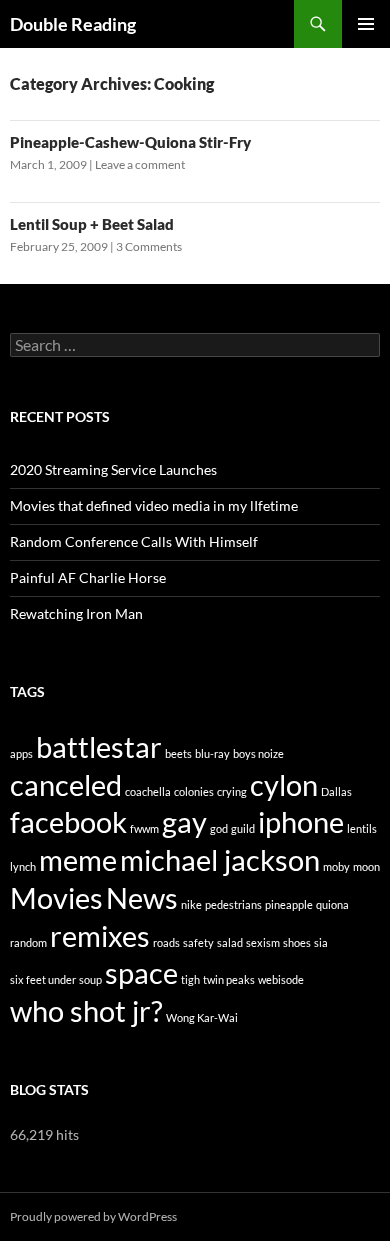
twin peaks (229, 979)
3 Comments (149, 246)
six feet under (43, 979)
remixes (100, 935)
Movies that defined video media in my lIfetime (154, 505)
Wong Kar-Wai (202, 1017)
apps (21, 753)
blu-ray (212, 753)
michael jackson (220, 859)
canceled (66, 784)
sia (321, 942)
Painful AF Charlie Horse (88, 577)
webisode (281, 979)
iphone (301, 821)
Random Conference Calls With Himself (134, 541)
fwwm (144, 828)
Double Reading (73, 24)
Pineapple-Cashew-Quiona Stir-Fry (130, 142)
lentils (362, 828)
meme (78, 859)
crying (232, 791)
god (219, 828)
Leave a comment (140, 164)
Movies (56, 897)
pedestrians (233, 904)
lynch (23, 866)
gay (184, 821)
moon (366, 866)
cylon (284, 784)
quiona (332, 904)
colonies (194, 791)
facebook (68, 821)
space (141, 972)
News (142, 897)
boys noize (258, 753)
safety (198, 942)
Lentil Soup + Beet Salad (92, 224)
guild (243, 828)
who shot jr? (86, 1010)
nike (191, 904)
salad (230, 942)
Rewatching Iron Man (76, 613)
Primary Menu (366, 24)
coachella (148, 791)
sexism (263, 942)
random (28, 942)
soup (90, 979)
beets (178, 753)
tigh (190, 979)
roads (166, 942)
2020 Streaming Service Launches (113, 469)
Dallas (336, 791)
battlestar (99, 746)
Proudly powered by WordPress (93, 1216)
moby (336, 866)
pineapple (289, 904)
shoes (297, 942)
